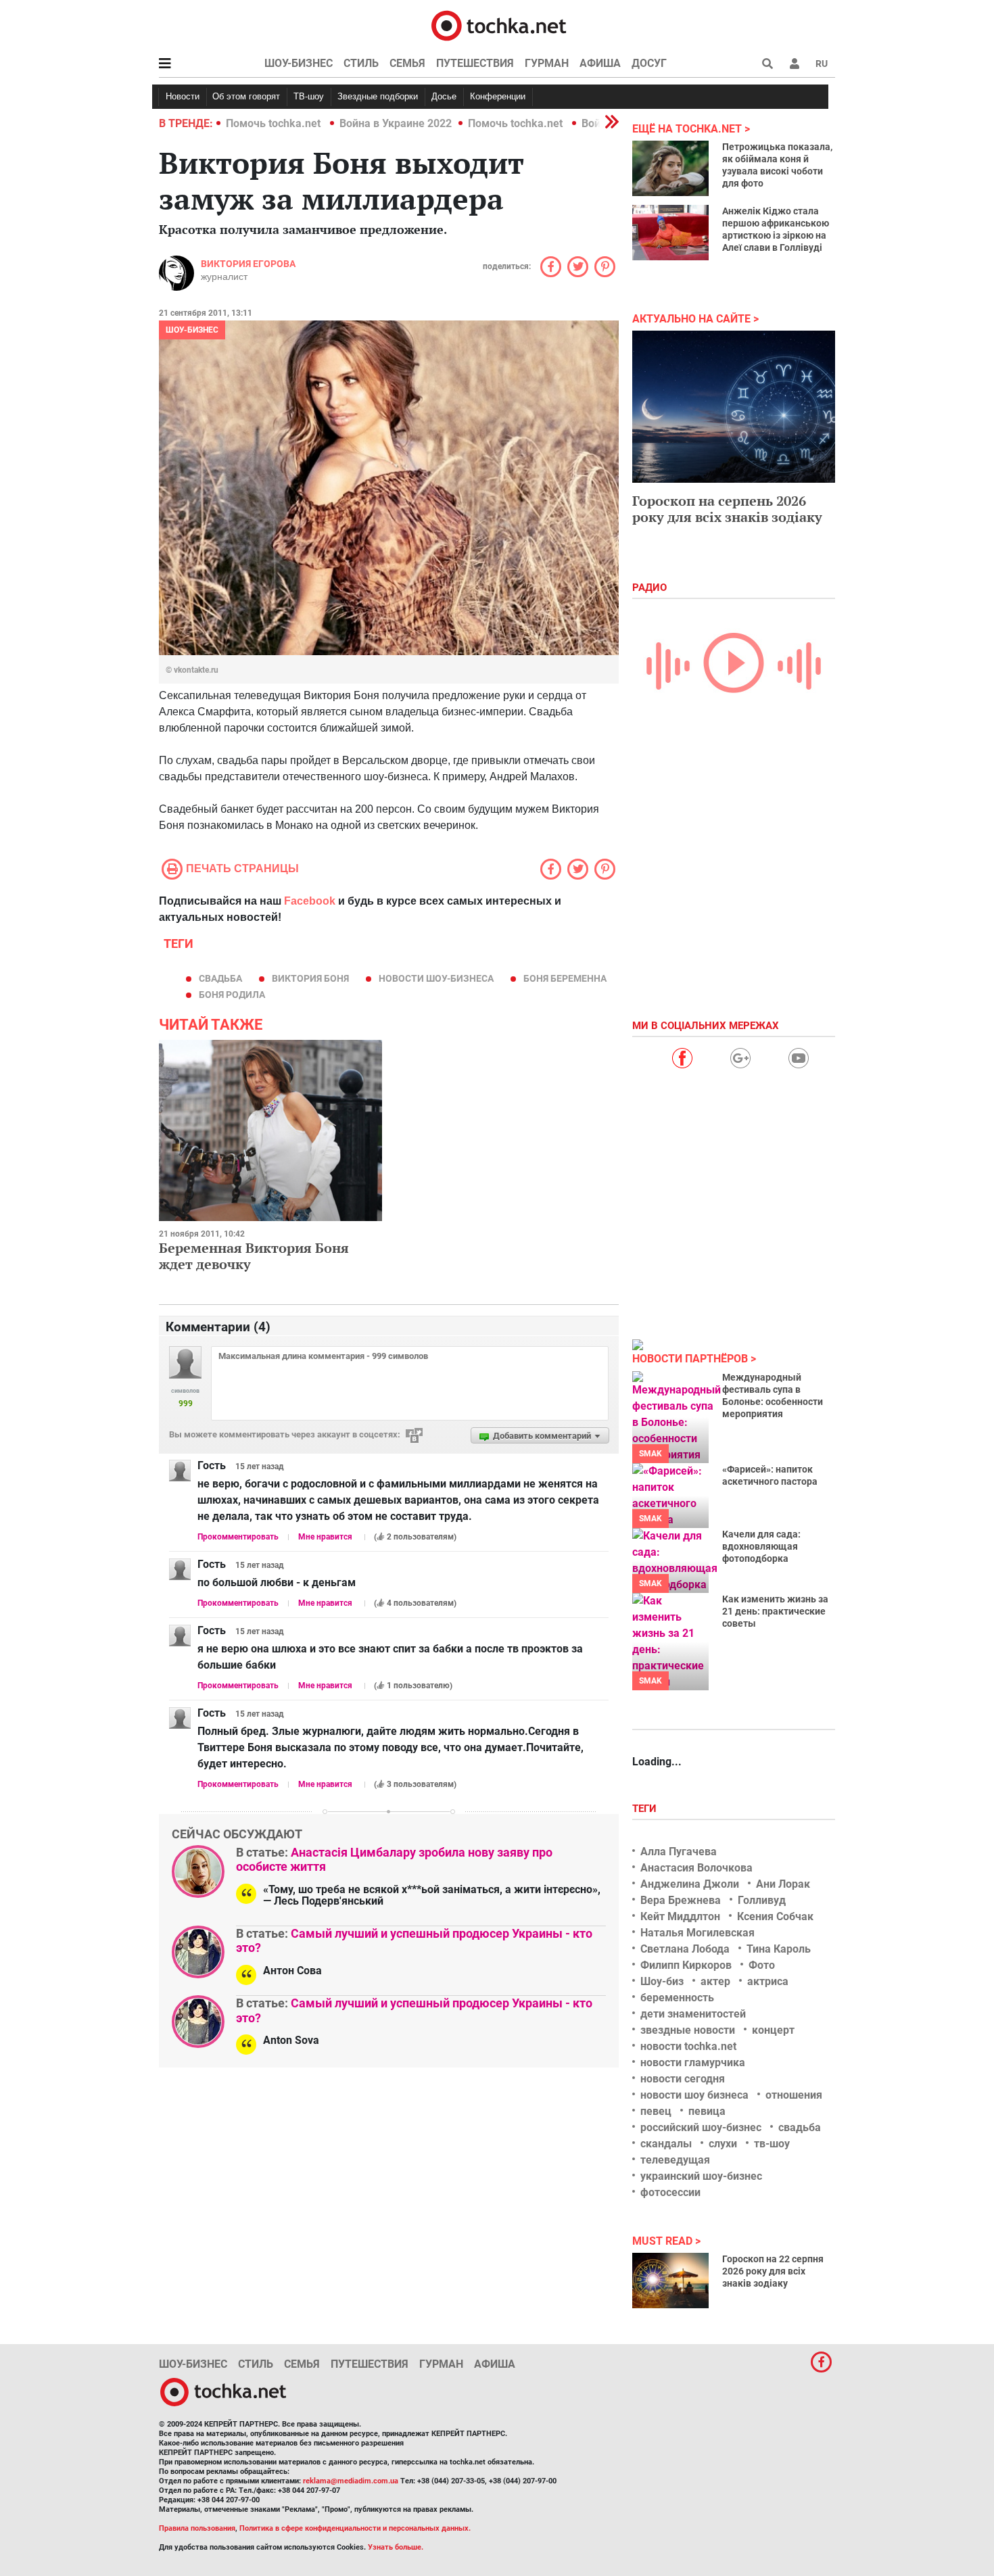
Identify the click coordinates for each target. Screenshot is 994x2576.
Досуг (649, 63)
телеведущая (675, 2160)
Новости (183, 96)
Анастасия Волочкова (696, 1868)
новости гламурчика (693, 2062)
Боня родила (232, 995)
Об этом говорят (246, 96)
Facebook (310, 901)
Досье (444, 96)
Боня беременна (565, 978)
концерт (773, 2030)
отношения (794, 2095)
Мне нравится (325, 1537)
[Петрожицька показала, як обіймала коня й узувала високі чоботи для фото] (670, 168)
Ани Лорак (783, 1884)
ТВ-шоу (309, 96)
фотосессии (670, 2192)
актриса (768, 1981)
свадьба (220, 978)
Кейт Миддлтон (680, 1916)
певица (707, 2111)
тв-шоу (772, 2144)
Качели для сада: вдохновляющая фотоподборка (761, 1546)
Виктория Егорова (248, 264)
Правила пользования (197, 2528)
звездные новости (688, 2030)
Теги (646, 1809)
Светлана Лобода (685, 1949)
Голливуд (762, 1900)
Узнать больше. (396, 2547)
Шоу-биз (662, 1981)
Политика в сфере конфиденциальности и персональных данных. (355, 2528)
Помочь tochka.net (275, 123)
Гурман (547, 63)
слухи (723, 2144)
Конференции (498, 96)
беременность (677, 1998)
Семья (407, 63)
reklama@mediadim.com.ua (351, 2481)
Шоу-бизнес (299, 63)
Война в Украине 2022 (396, 123)
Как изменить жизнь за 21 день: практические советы (775, 1611)
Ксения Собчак (775, 1916)
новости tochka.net (688, 2046)
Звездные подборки (378, 96)
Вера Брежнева (681, 1900)
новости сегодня (683, 2079)
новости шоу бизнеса (694, 2095)
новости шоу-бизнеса (436, 978)
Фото (762, 1965)
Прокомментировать (238, 1537)
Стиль (361, 63)
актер (715, 1981)
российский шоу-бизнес (701, 2127)
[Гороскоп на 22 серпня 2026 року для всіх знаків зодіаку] (670, 2281)
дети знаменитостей (693, 2014)
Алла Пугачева (679, 1852)
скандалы (666, 2144)
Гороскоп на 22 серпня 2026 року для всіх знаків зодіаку (773, 2271)
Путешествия (475, 63)
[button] (795, 64)
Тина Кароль (779, 1949)
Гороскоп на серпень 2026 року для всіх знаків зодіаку (727, 509)
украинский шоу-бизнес (701, 2176)
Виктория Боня (310, 978)
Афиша (600, 63)
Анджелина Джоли (690, 1884)
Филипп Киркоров (686, 1965)
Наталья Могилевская (697, 1933)
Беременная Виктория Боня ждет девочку (254, 1256)
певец (656, 2111)
